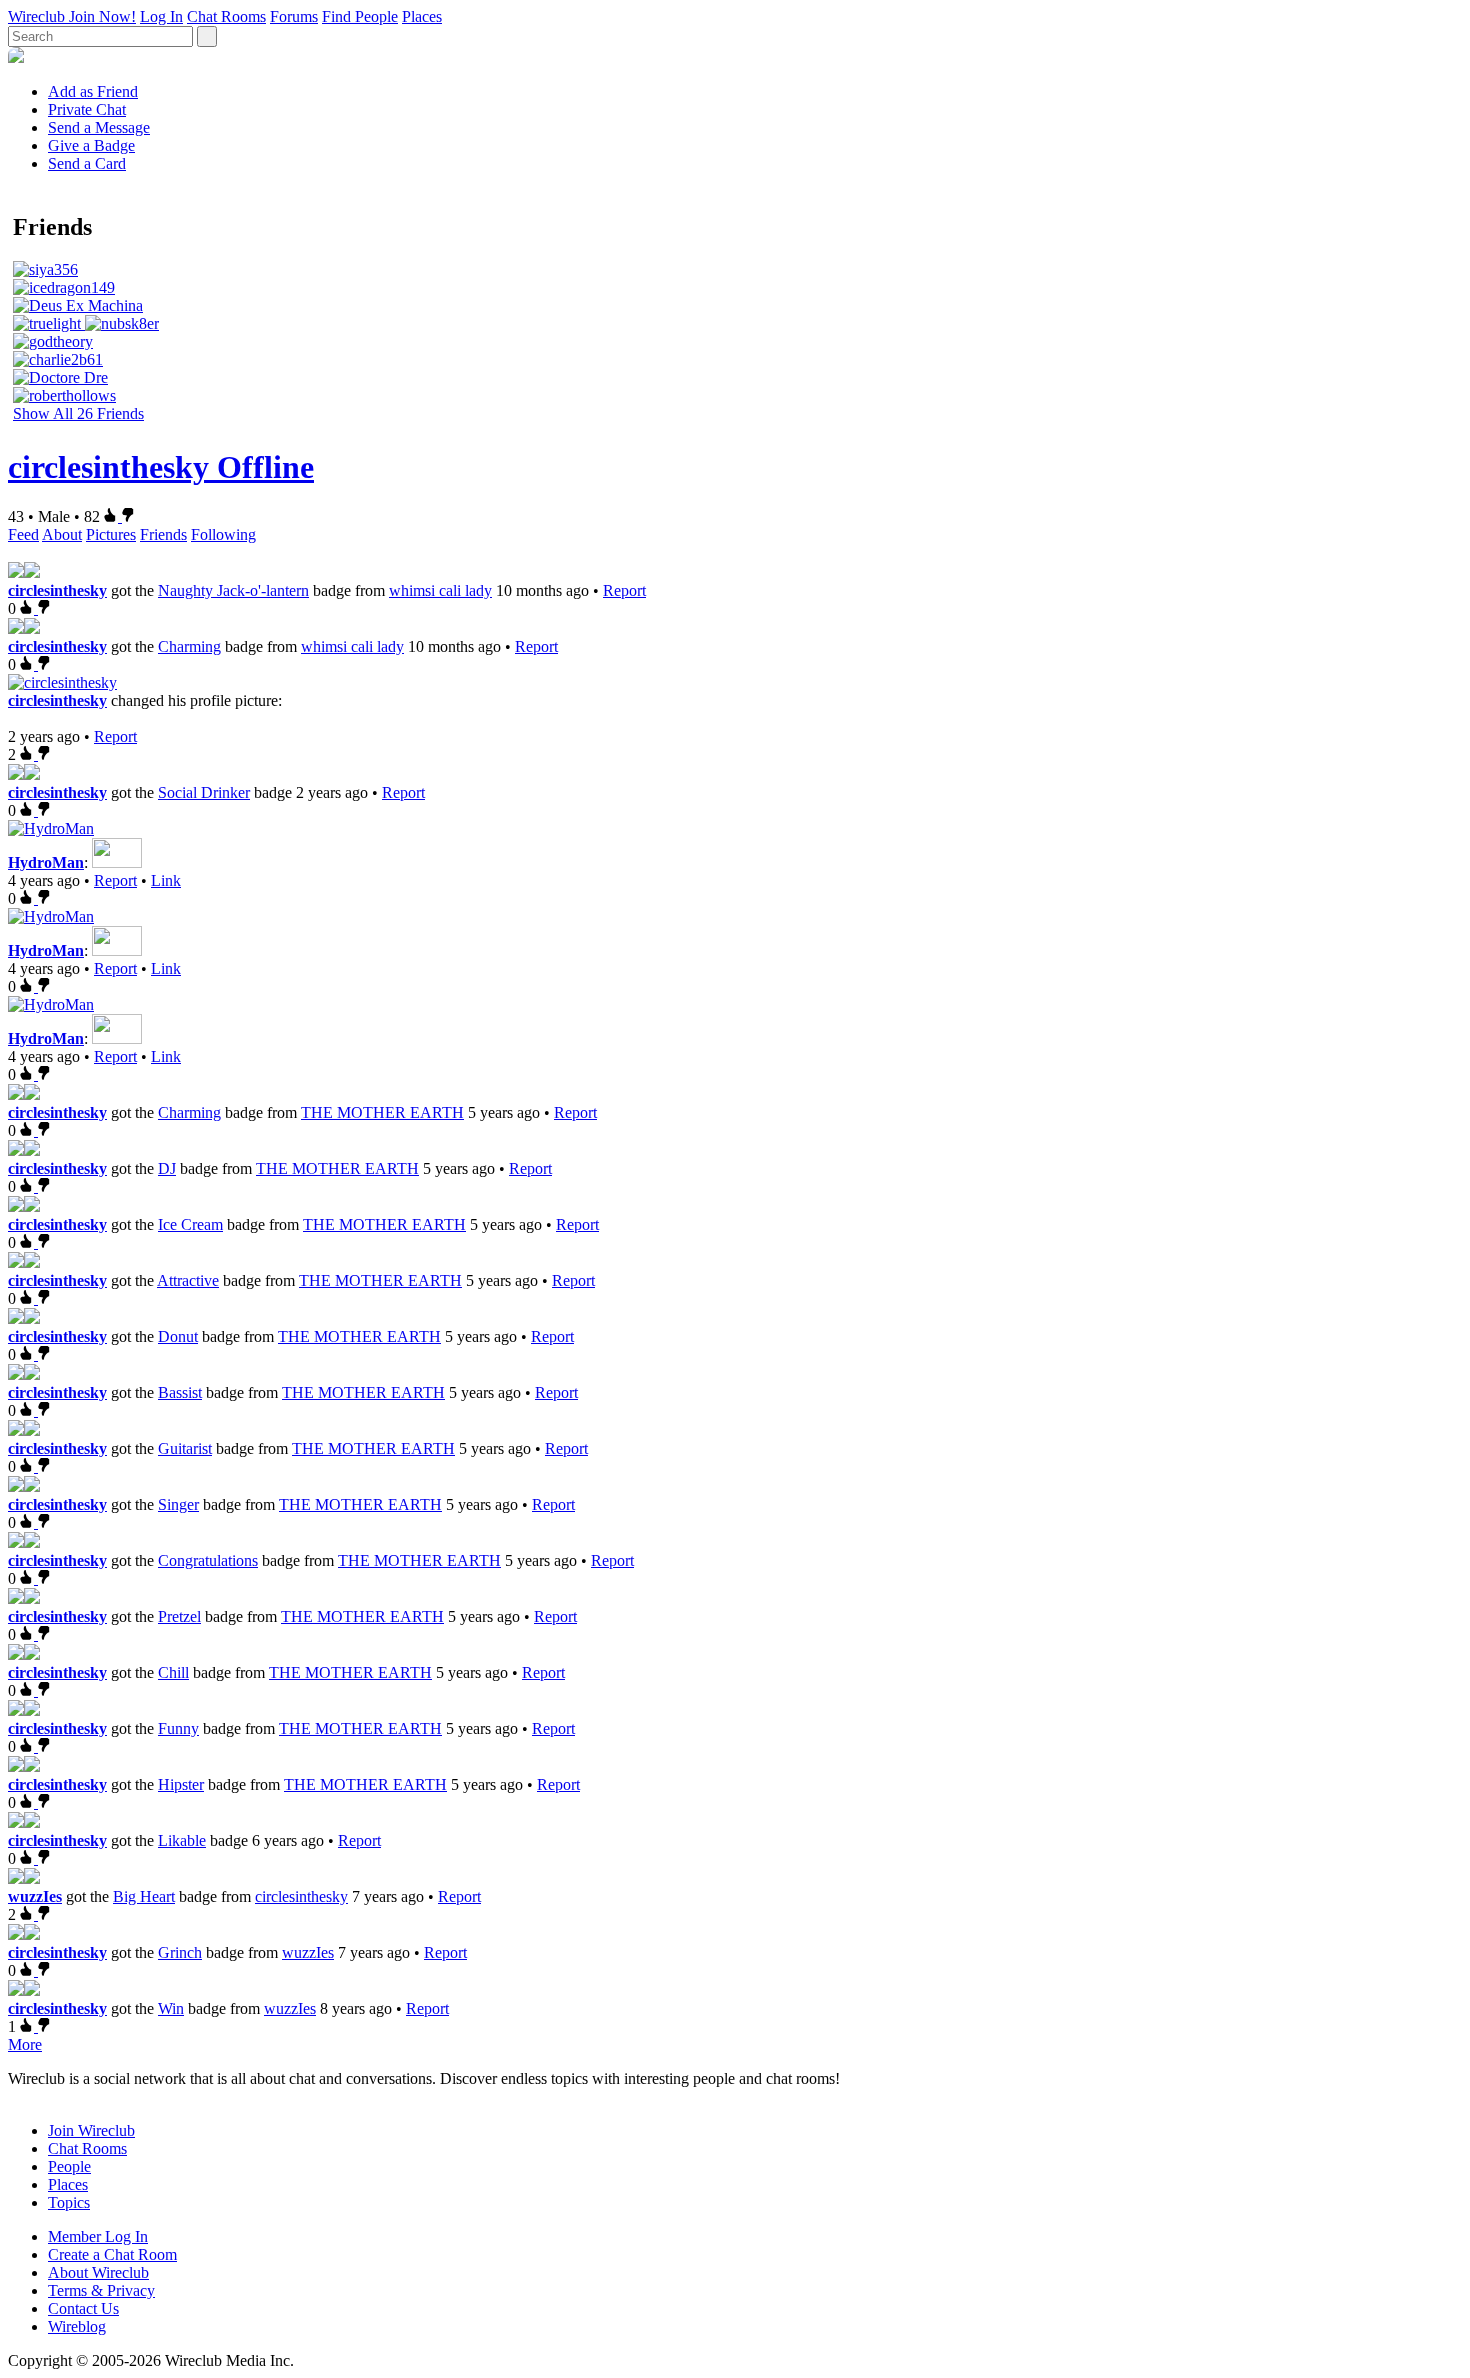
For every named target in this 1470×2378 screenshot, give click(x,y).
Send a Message (99, 127)
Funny (178, 1728)
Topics (69, 2202)
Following (223, 534)
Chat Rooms (226, 16)
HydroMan (46, 862)
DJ (167, 1168)
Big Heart (144, 1896)
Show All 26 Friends (78, 413)
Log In (161, 16)
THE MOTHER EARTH (382, 1112)
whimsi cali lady (440, 590)
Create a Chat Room (112, 2254)
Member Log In (98, 2236)
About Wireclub (98, 2272)
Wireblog (77, 2326)
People (69, 2166)
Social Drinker (204, 792)
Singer (178, 1504)
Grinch (180, 1952)
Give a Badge (91, 145)
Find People (360, 16)
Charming (189, 646)
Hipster (181, 1784)
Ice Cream (190, 1224)
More (25, 2044)
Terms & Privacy (101, 2290)
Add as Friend (93, 91)
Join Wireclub (91, 2130)
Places (422, 16)
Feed (23, 534)
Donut (178, 1336)
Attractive (188, 1280)
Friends (163, 534)
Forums (294, 16)
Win (171, 2008)
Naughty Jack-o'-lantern (233, 590)
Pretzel (179, 1616)
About (62, 534)
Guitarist (185, 1448)
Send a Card (87, 163)
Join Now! (102, 16)
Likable (182, 1840)
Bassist (180, 1392)
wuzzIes (35, 1896)
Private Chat (87, 109)
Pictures (111, 534)
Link (166, 880)
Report (624, 590)
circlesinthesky (57, 590)
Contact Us (83, 2308)
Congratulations (208, 1560)
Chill (173, 1672)
